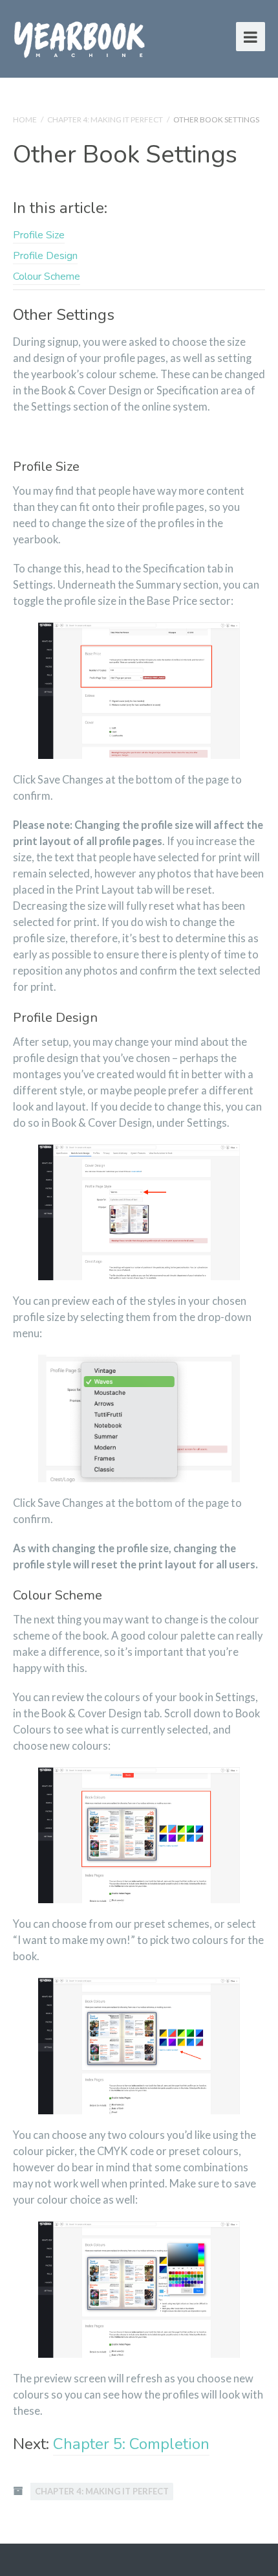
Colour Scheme (47, 277)
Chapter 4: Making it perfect (105, 119)
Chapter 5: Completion (131, 2444)
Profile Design (45, 256)
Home (25, 119)
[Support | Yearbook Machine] (80, 37)
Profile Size (39, 235)
